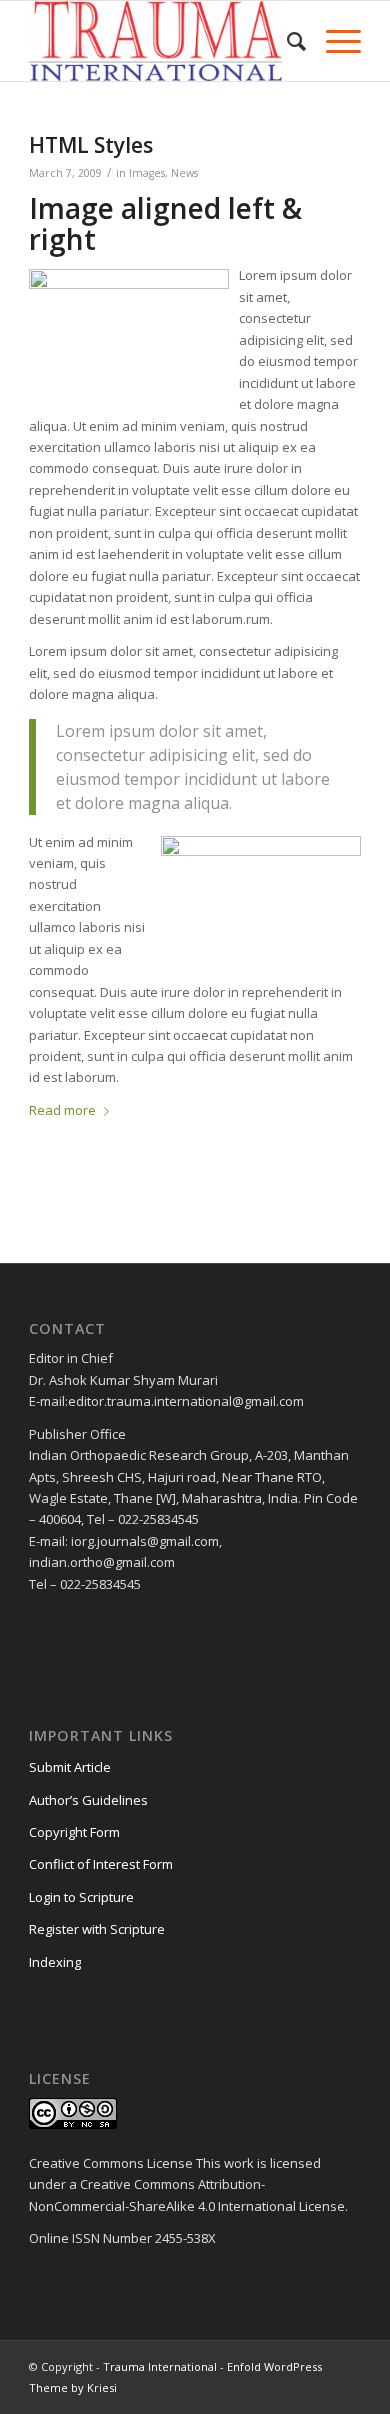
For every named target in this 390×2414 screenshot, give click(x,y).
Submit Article (70, 1767)
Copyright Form (74, 1832)
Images (147, 173)
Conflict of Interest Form (101, 1864)
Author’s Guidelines (88, 1800)
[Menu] (333, 41)
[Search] (286, 41)
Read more (62, 1110)
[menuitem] (286, 41)
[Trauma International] (161, 41)
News (184, 173)
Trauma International (160, 2366)
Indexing (55, 1962)
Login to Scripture (81, 1897)
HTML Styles (91, 145)
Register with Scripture (97, 1929)
